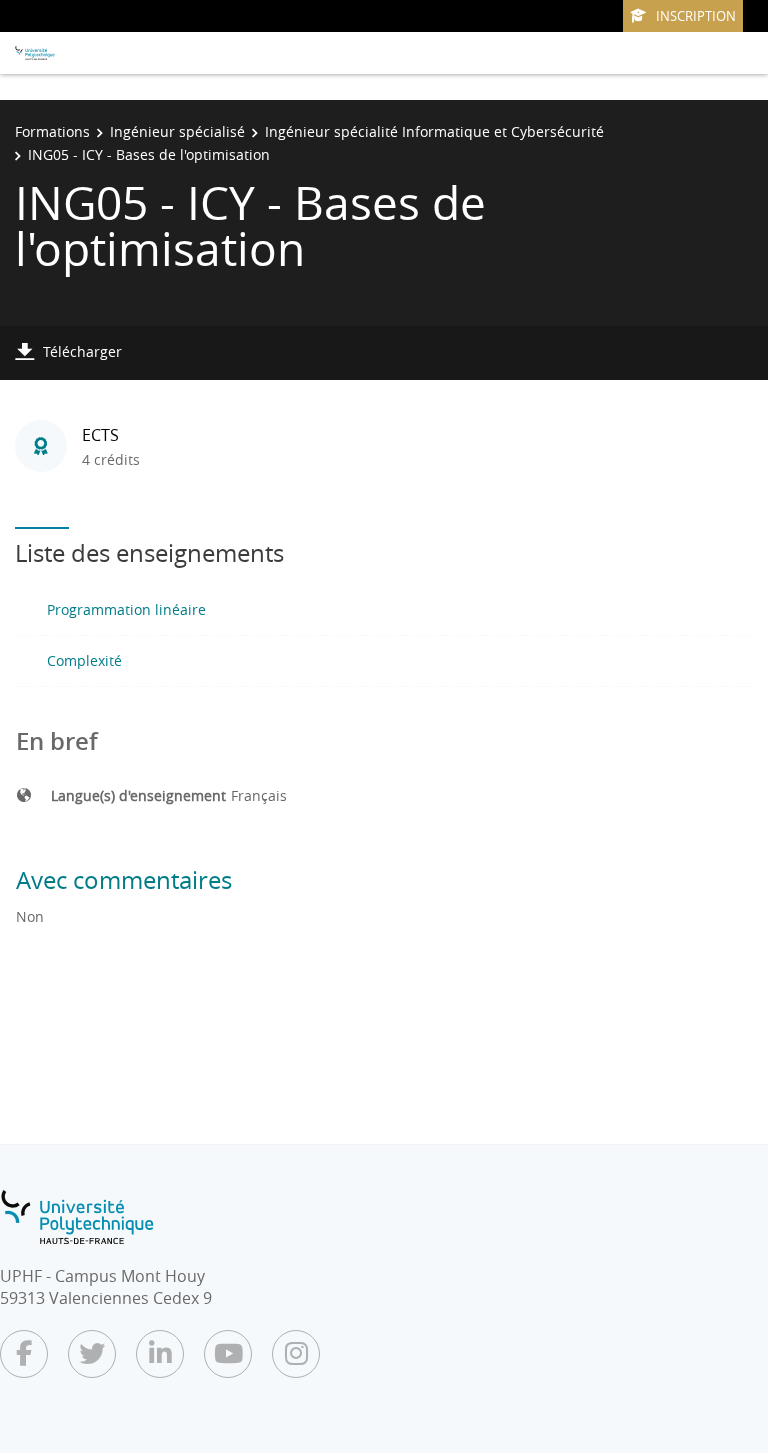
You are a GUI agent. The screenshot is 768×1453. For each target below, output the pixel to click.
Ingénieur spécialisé (177, 131)
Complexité (84, 660)
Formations (52, 131)
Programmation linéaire (126, 609)
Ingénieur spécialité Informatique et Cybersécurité (434, 131)
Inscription (696, 16)
